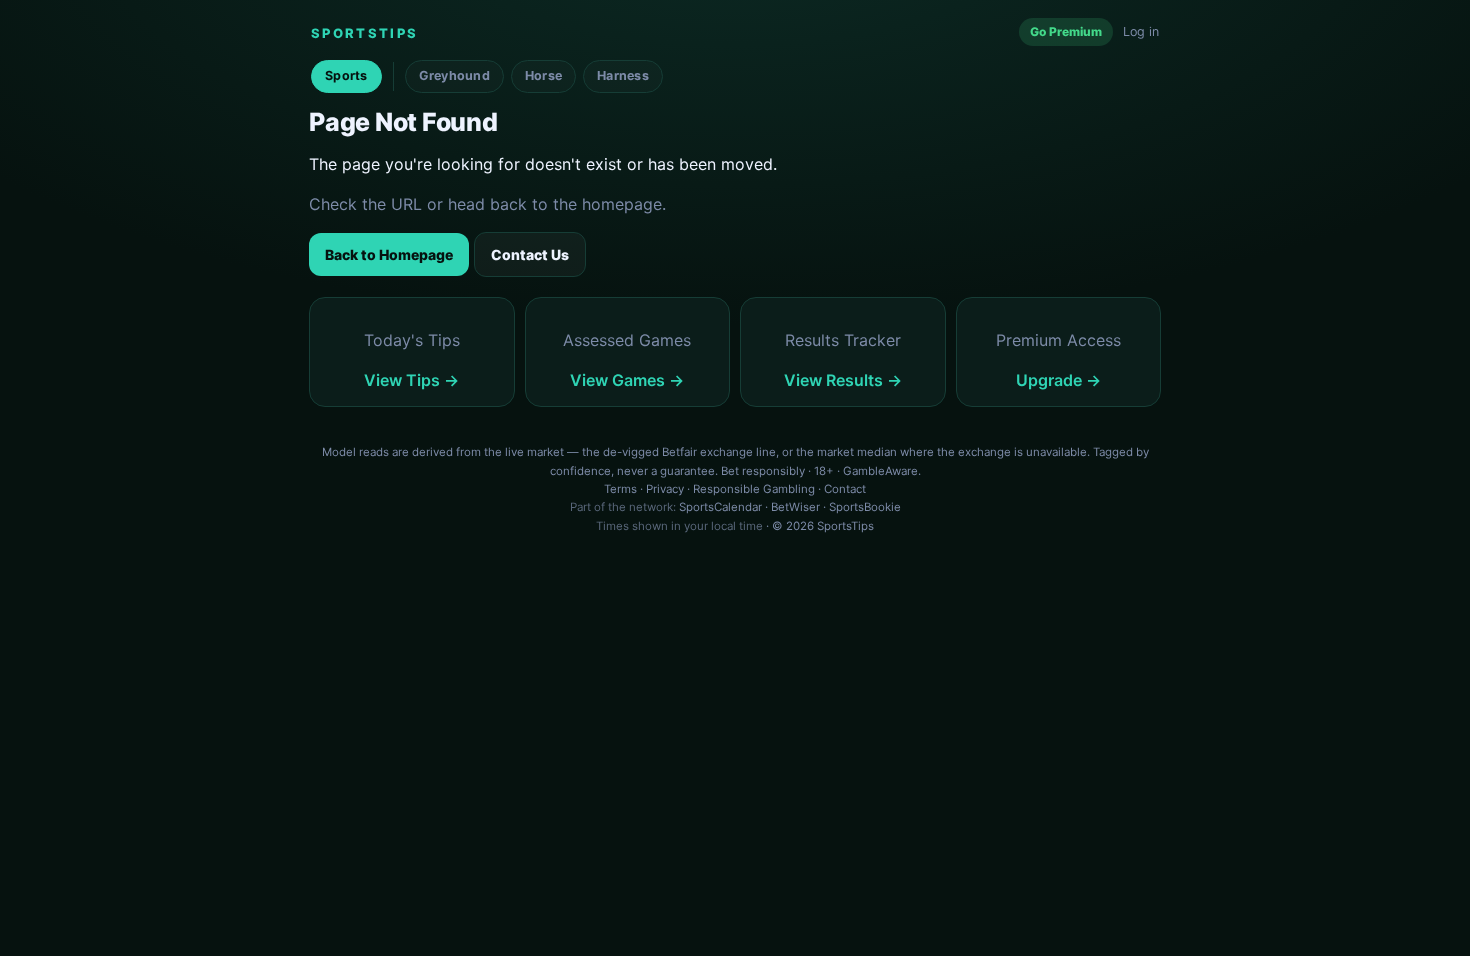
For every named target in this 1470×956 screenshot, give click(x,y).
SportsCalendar (720, 507)
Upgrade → (1058, 380)
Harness (623, 75)
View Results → (843, 380)
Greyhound (454, 75)
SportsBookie (865, 507)
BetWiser (795, 507)
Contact (845, 489)
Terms (620, 489)
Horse (543, 75)
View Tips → (411, 380)
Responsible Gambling (754, 489)
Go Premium (1066, 31)
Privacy (665, 489)
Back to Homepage (389, 254)
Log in (1141, 31)
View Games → (627, 380)
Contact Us (530, 254)
